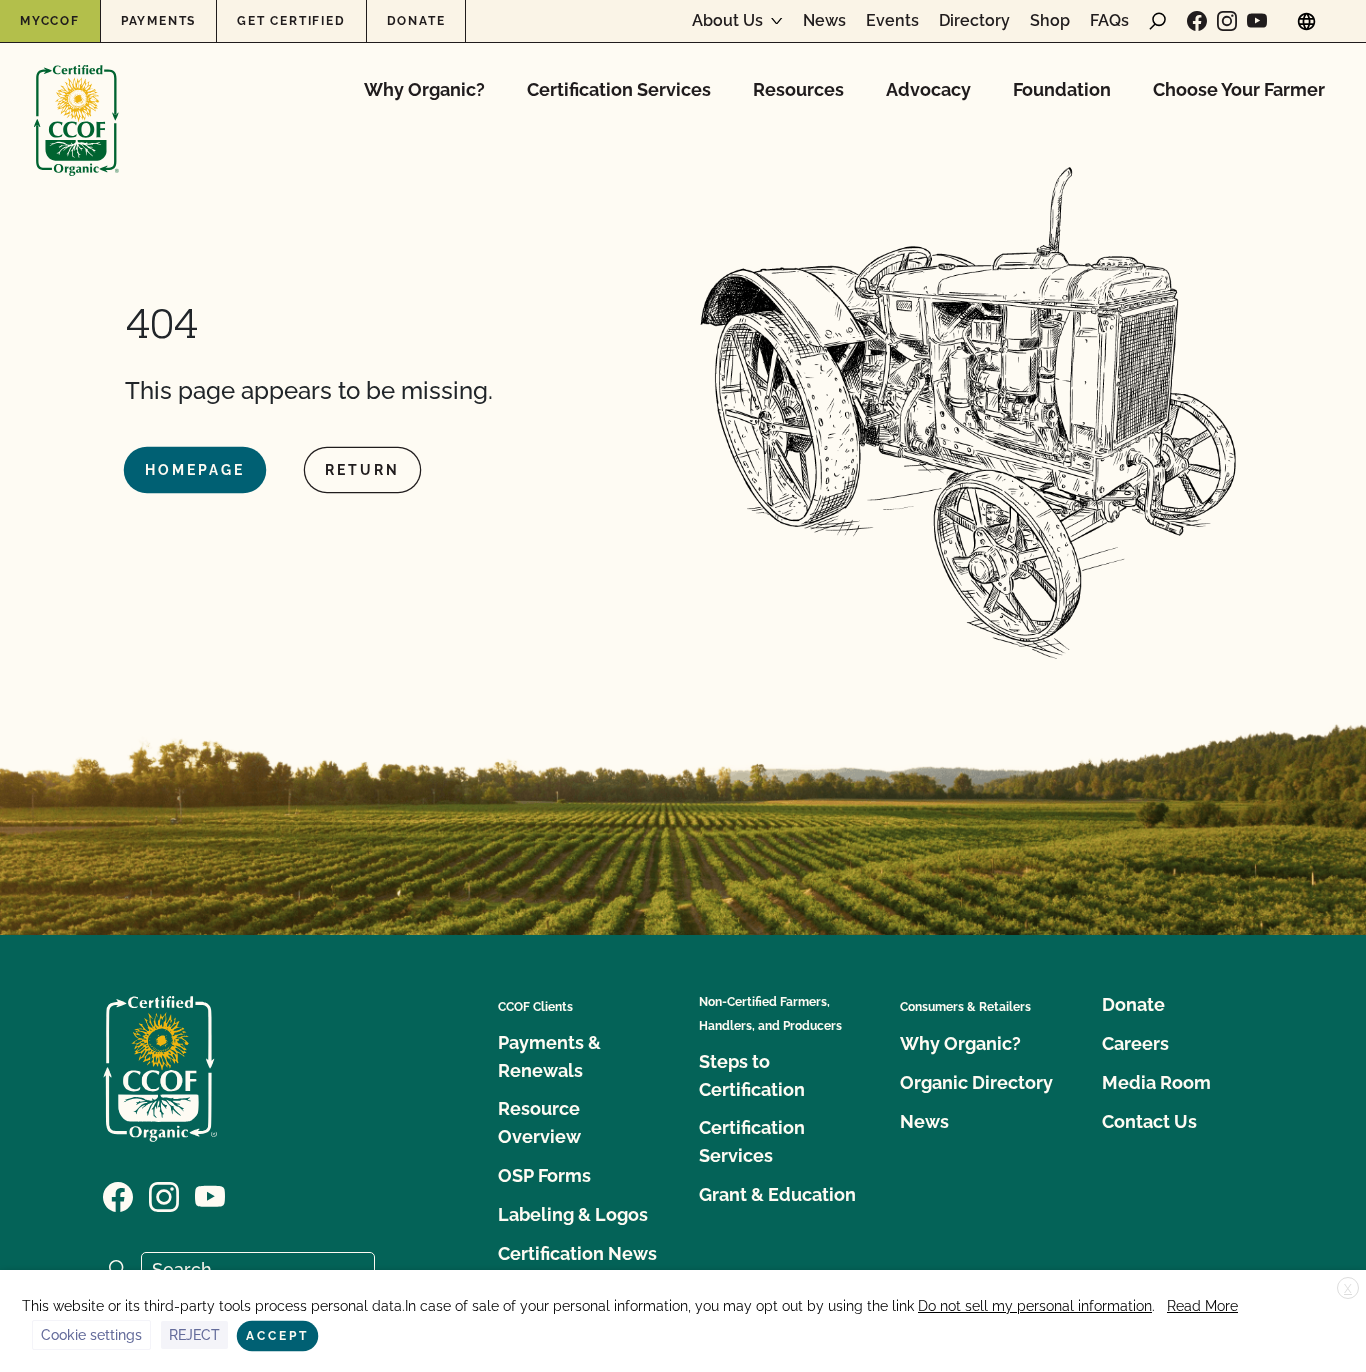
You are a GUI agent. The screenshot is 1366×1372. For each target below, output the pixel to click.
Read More (1202, 1306)
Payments (158, 21)
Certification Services (619, 89)
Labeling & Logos (573, 1214)
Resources (798, 89)
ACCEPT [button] (277, 1336)
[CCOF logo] (76, 99)
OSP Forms (544, 1175)
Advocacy (928, 89)
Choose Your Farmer (1239, 89)
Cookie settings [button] (91, 1335)
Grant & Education (777, 1194)
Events (892, 21)
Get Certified (291, 21)
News (824, 21)
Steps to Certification (752, 1075)
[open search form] (1158, 21)
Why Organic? (424, 89)
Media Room (1156, 1082)
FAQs (1109, 21)
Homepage (195, 470)
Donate (416, 21)
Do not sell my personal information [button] (1035, 1306)
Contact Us (1149, 1121)
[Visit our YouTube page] (1257, 21)
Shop (1050, 21)
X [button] (1348, 1289)
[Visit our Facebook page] (1197, 21)
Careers (1135, 1043)
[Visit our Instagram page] (1227, 21)
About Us (727, 21)
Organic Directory (976, 1082)
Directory (974, 21)
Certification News (577, 1253)
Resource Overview (539, 1122)
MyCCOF (50, 21)
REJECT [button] (194, 1335)
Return (362, 470)
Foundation (1062, 89)
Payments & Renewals (549, 1056)
